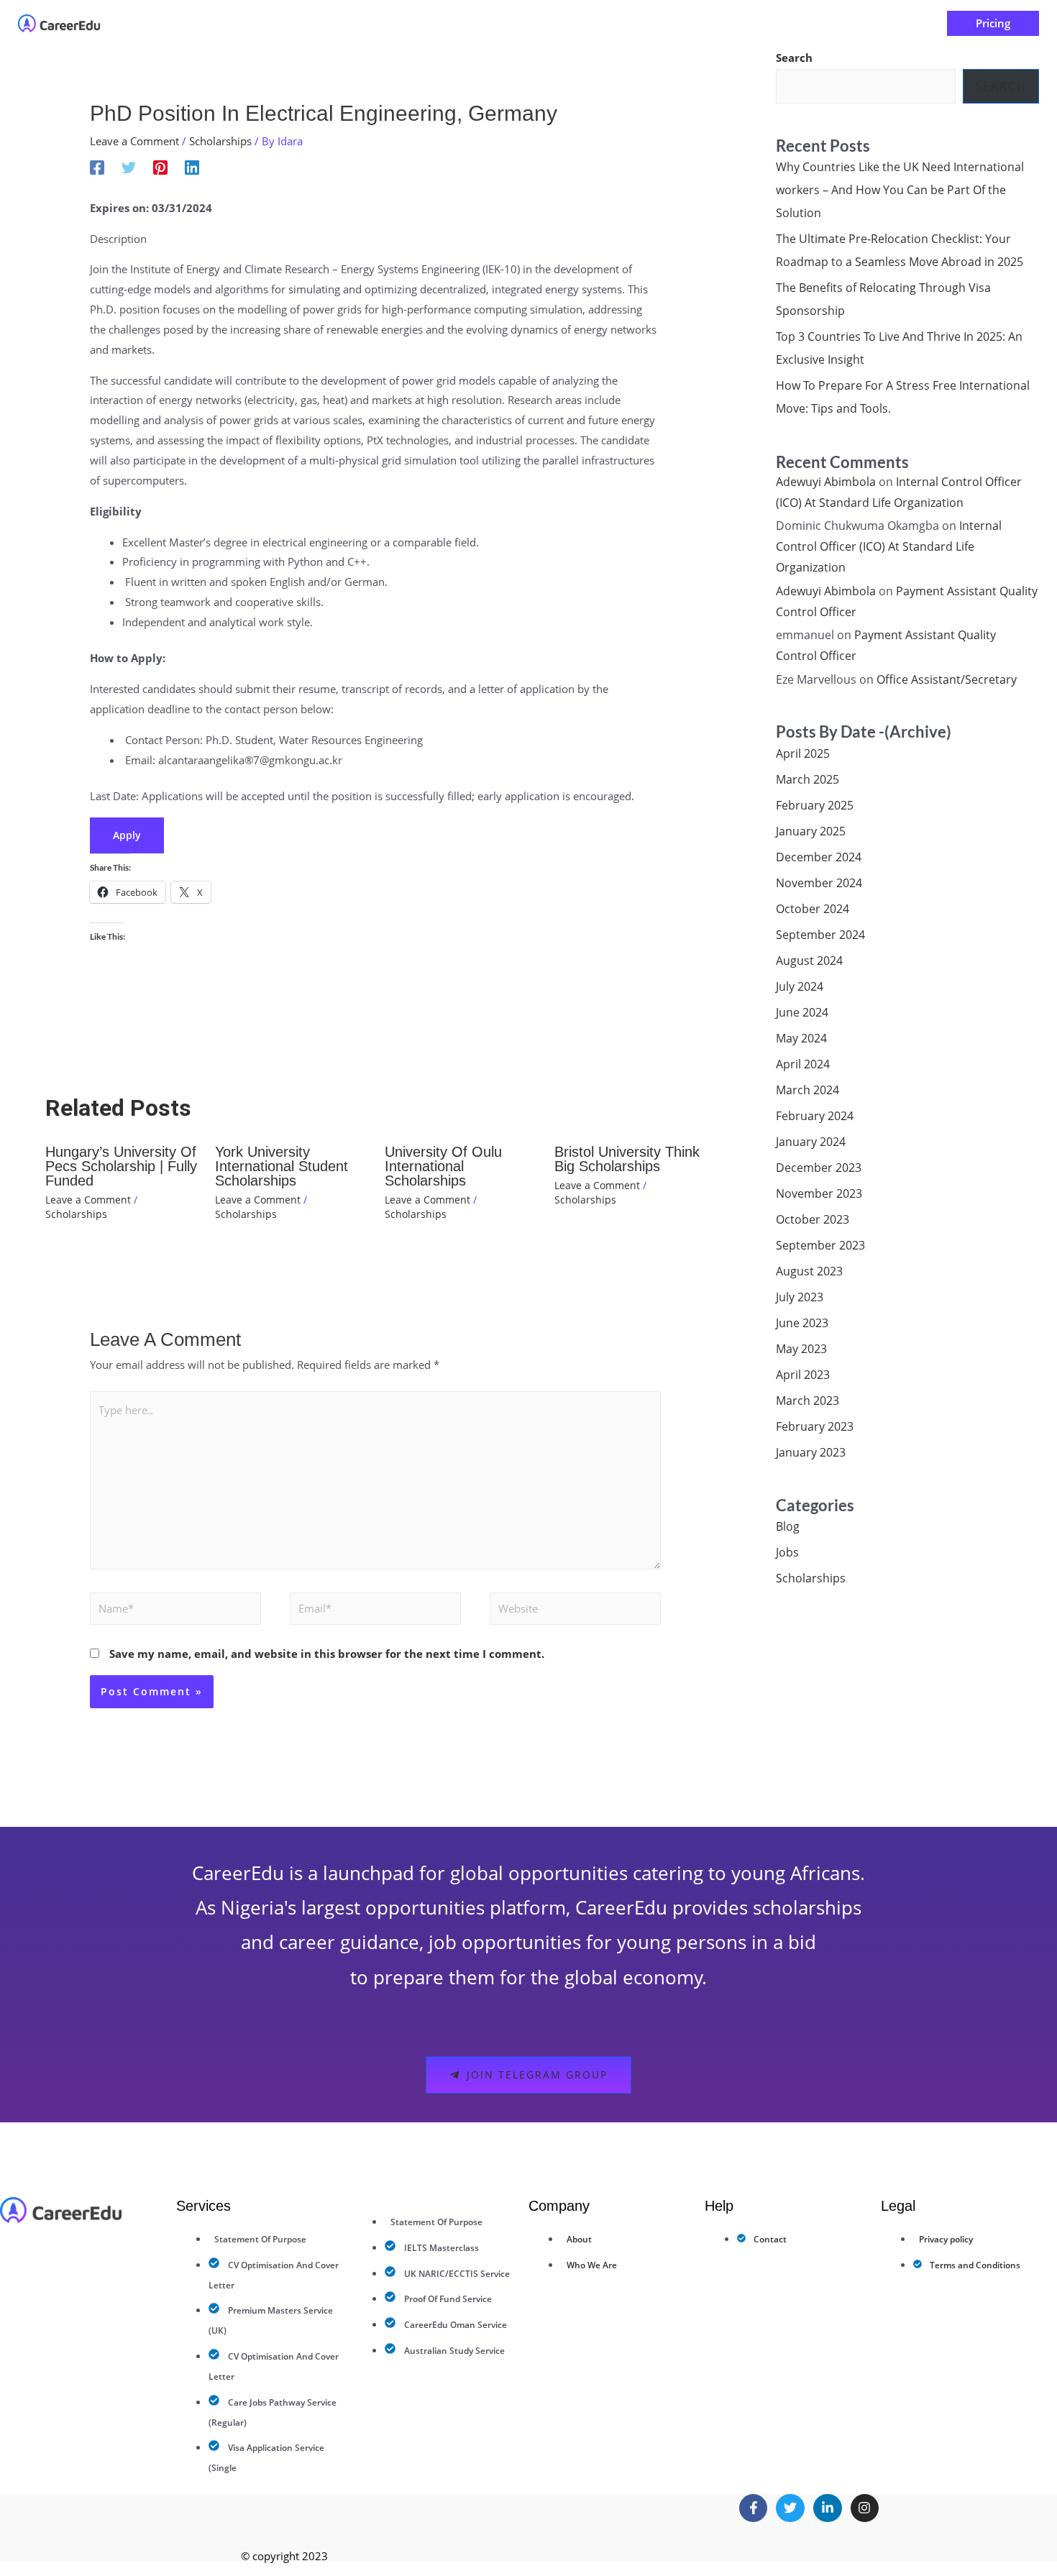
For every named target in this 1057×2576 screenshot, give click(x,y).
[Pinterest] (160, 167)
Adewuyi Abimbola (826, 482)
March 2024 (807, 1090)
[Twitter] (129, 167)
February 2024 (815, 1116)
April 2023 (803, 1375)
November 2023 (819, 1193)
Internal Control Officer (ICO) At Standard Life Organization (889, 546)
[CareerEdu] (59, 22)
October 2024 (813, 909)
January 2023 (811, 1452)
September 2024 (820, 935)
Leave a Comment (134, 141)
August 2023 (809, 1271)
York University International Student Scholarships (282, 1166)
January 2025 (811, 831)
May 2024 (801, 1038)
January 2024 (811, 1142)
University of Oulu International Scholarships (443, 1166)
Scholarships (220, 141)
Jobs (787, 1552)
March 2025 (807, 779)
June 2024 (802, 1012)
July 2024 (800, 986)
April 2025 (803, 753)
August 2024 (809, 961)
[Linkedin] (192, 167)
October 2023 (813, 1219)
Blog (788, 1526)
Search (794, 58)
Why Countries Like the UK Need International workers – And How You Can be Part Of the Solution (900, 190)
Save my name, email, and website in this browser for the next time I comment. (327, 1654)
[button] (455, 23)
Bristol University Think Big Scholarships (627, 1159)
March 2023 (807, 1401)
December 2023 (819, 1168)
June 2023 (802, 1323)
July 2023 (800, 1297)
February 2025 (815, 805)
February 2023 (815, 1426)
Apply (127, 835)
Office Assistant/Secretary (947, 679)
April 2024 (803, 1064)
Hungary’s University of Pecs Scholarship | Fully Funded (121, 1166)
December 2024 (819, 857)
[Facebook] (97, 167)
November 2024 (819, 883)
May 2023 (801, 1349)
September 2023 (820, 1245)
